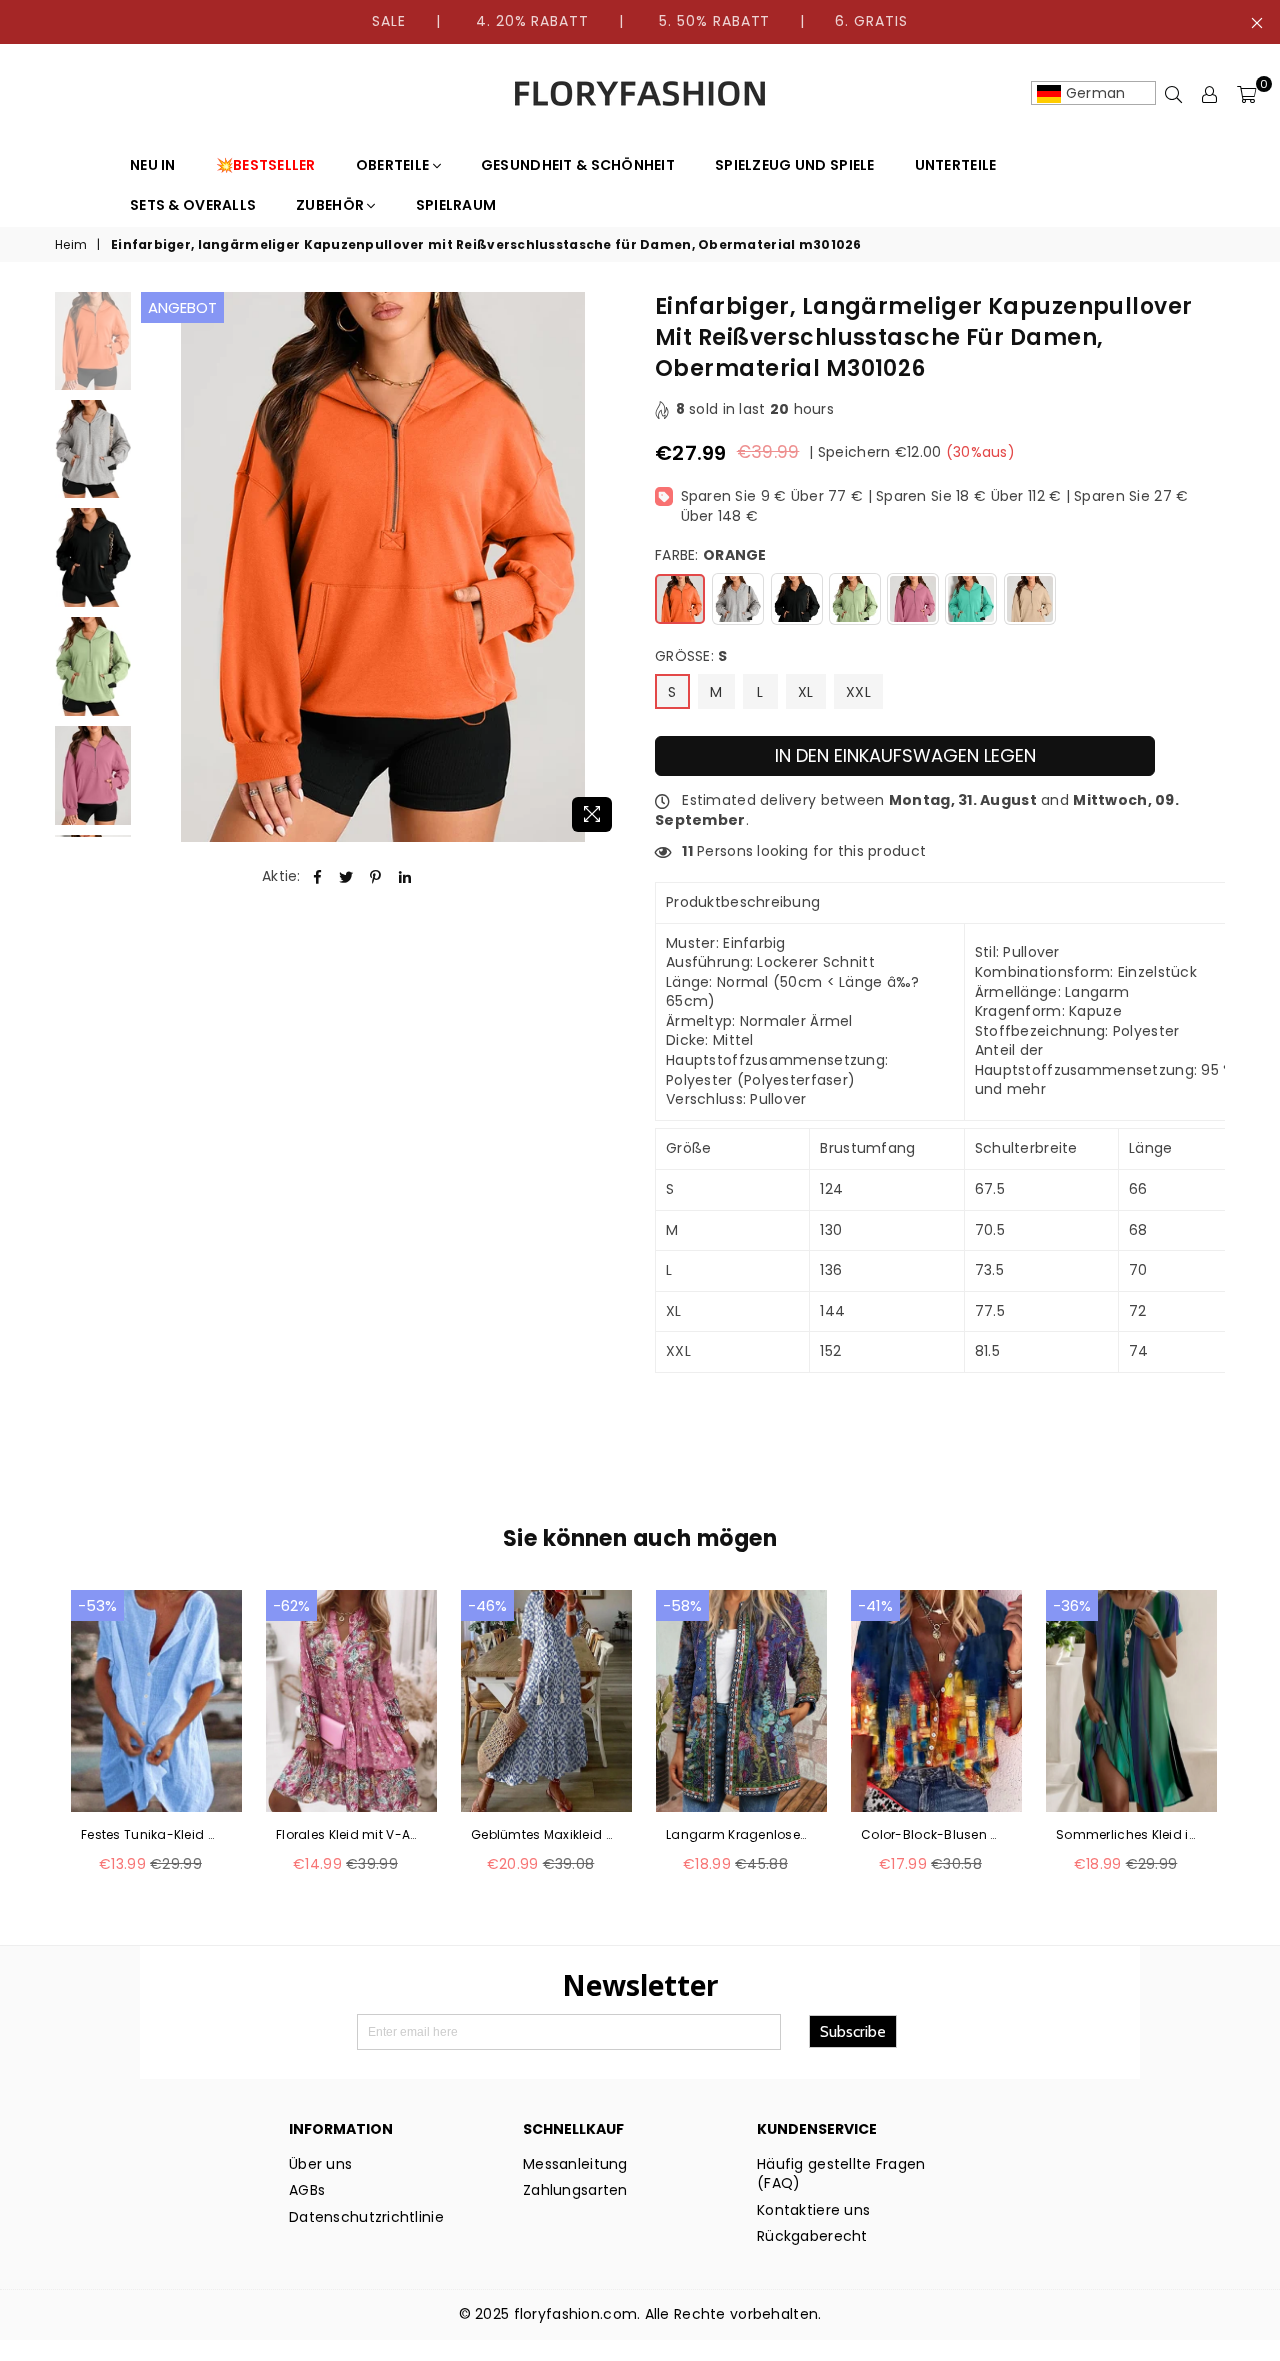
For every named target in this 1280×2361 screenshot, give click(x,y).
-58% (682, 1605)
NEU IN (153, 165)
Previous (158, 567)
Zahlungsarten (575, 2190)
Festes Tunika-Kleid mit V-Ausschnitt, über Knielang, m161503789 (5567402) (152, 1835)
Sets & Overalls (193, 205)
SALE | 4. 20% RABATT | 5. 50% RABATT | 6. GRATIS (640, 21)
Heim (71, 245)
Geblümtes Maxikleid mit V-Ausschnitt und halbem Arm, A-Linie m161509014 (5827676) (542, 1835)
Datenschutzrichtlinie (366, 2217)
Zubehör (331, 205)
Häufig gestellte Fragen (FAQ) (841, 2174)
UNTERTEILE (956, 165)
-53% (97, 1605)
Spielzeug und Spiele (795, 165)
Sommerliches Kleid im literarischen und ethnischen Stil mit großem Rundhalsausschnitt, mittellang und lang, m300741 (1127, 1835)
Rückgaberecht (812, 2236)
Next (607, 567)
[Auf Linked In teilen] (405, 877)
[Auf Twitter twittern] (346, 877)
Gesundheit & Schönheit (578, 165)
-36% (1072, 1605)
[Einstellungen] (1210, 94)
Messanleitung (575, 2164)
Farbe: (711, 555)
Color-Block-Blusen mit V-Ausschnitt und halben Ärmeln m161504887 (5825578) (932, 1835)
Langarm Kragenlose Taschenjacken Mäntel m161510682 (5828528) (737, 1835)
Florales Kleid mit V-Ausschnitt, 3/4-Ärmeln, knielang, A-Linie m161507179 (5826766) (347, 1835)
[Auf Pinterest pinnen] (376, 877)
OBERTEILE (394, 165)
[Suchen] (1174, 94)
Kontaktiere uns (813, 2210)
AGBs (307, 2190)
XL (806, 692)
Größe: (691, 656)
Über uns (320, 2164)
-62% (291, 1605)
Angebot (182, 307)
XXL (858, 692)
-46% (487, 1605)
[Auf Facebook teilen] (317, 877)
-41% (875, 1605)
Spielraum (456, 205)
